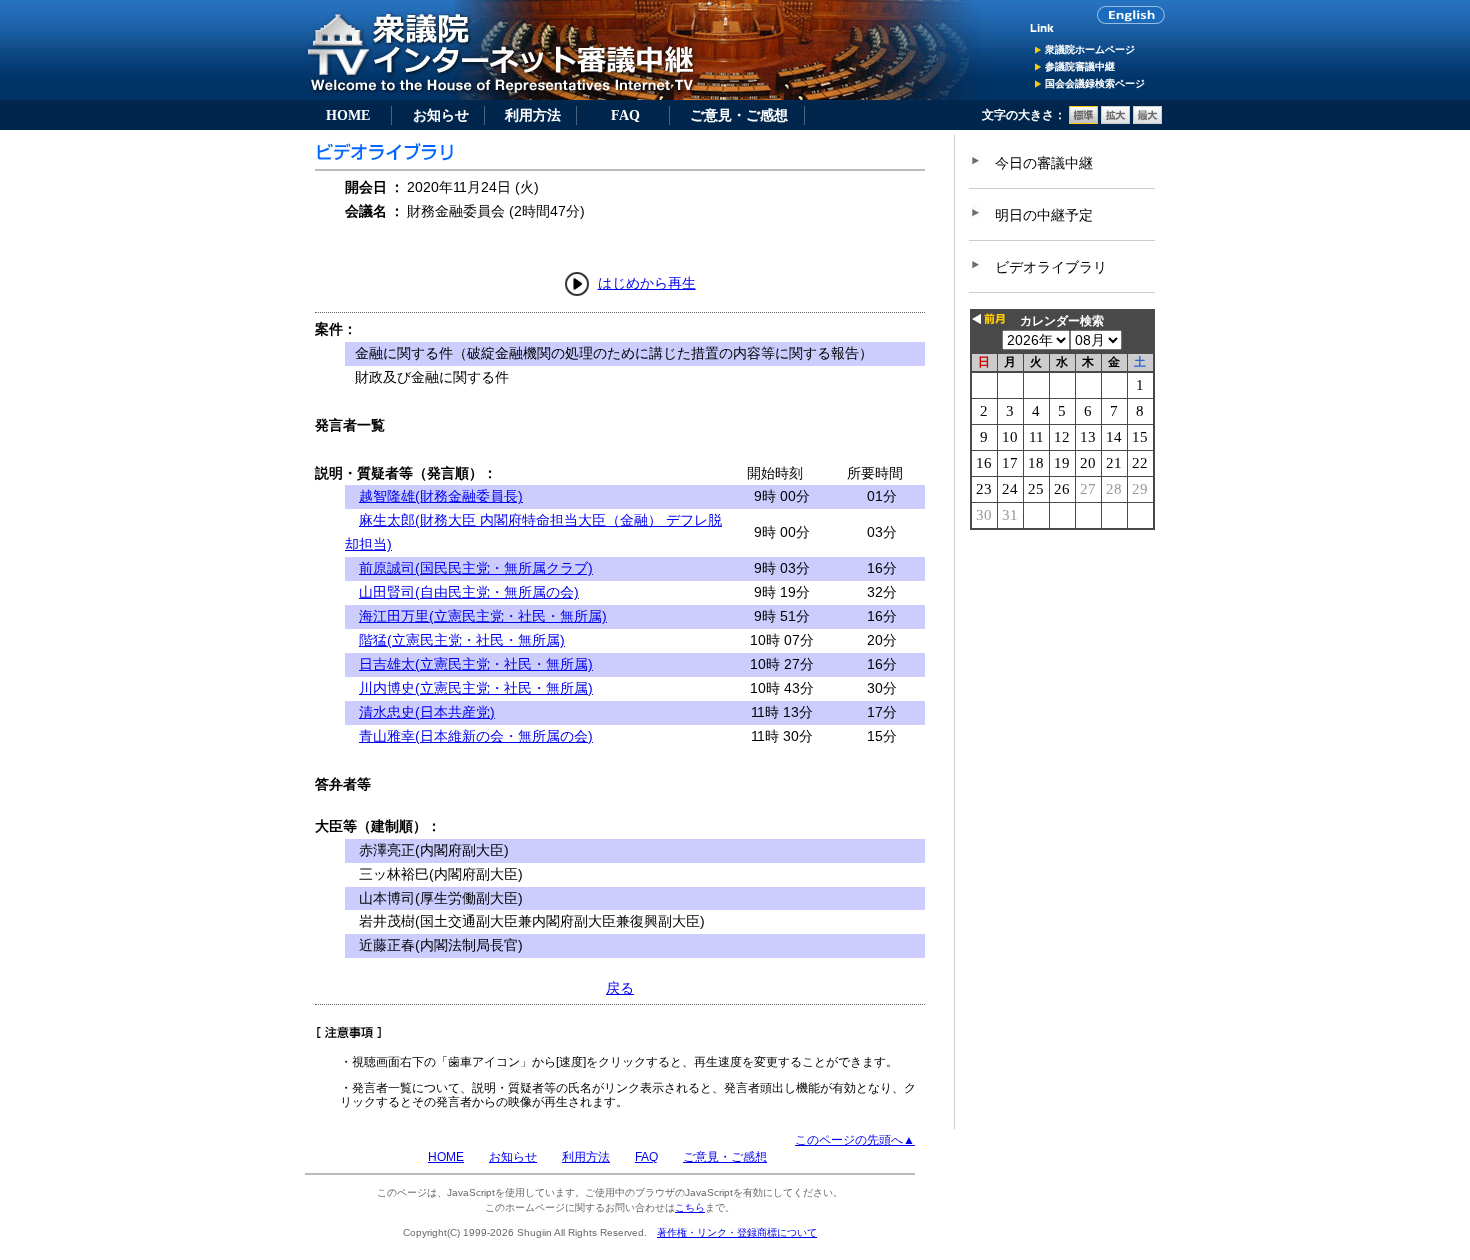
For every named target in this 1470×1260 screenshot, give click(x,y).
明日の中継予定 (1044, 215)
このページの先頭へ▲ (855, 1140)
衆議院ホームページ (1090, 49)
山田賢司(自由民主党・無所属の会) (469, 592)
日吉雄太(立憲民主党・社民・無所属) (476, 664)
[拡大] (1115, 120)
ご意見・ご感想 (739, 115)
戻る (620, 988)
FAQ (625, 115)
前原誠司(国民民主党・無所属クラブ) (476, 568)
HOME (348, 115)
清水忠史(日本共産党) (427, 712)
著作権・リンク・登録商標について (737, 1232)
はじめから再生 (647, 283)
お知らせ (441, 115)
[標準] (1083, 120)
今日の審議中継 (1044, 163)
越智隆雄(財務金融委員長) (441, 496)
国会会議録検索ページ (1095, 83)
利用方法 (533, 115)
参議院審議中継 (1080, 66)
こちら (690, 1207)
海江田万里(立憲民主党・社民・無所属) (483, 616)
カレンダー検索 (1062, 321)
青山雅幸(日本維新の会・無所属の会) (476, 736)
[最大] (1147, 120)
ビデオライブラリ (1051, 267)
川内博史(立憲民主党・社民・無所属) (476, 688)
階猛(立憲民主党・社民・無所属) (462, 640)
